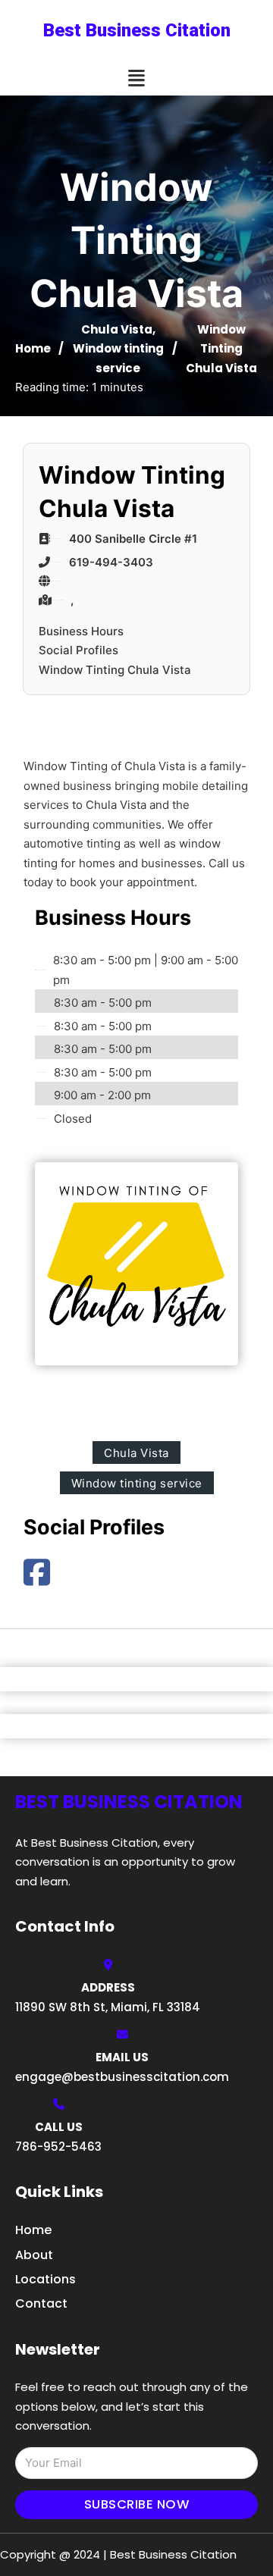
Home (33, 348)
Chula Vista (117, 329)
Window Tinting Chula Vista (115, 670)
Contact (41, 2303)
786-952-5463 (58, 2147)
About (34, 2255)
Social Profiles (78, 650)
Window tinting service (137, 1483)
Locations (45, 2279)
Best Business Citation (137, 30)
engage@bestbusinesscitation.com (122, 2077)
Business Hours (81, 631)
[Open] (136, 78)
